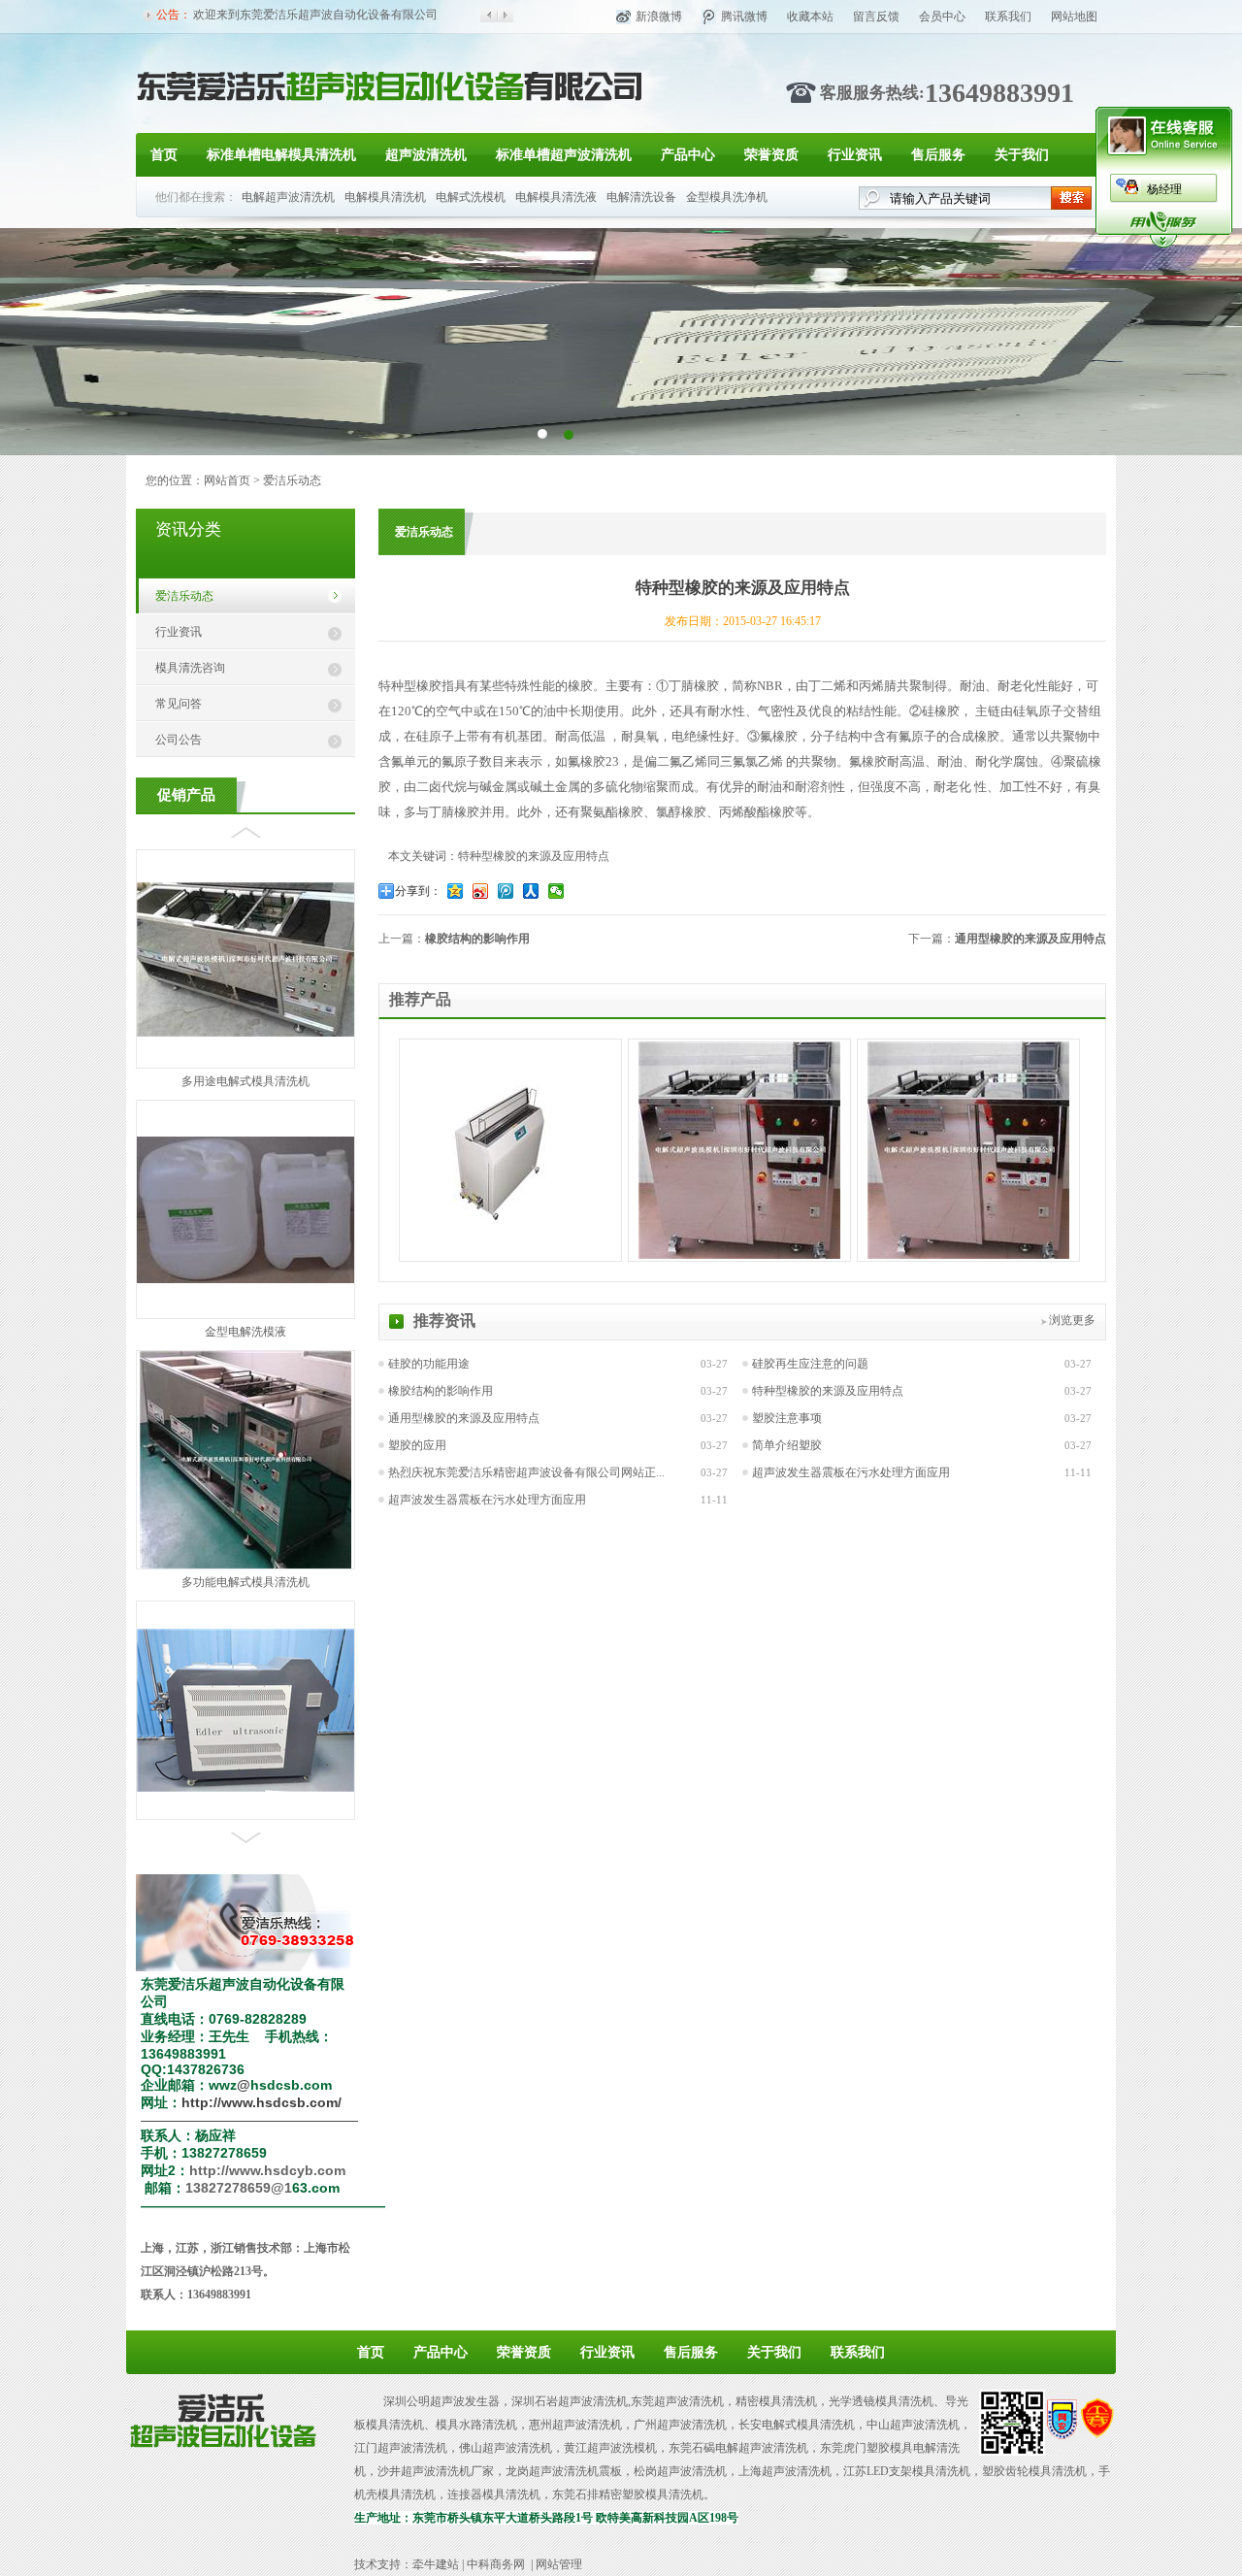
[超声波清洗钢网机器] (510, 1219)
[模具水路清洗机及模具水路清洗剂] (245, 1616)
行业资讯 (855, 155)
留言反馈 (876, 17)
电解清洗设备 (641, 197)
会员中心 (942, 17)
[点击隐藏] (1163, 245)
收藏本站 (810, 17)
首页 (164, 155)
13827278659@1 (239, 2188)
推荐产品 (420, 999)
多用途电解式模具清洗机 (245, 909)
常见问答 (179, 704)
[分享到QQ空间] (457, 891)
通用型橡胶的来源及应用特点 (1030, 939)
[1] (568, 433)
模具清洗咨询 (190, 668)
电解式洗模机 (471, 197)
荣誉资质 (771, 155)
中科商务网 (496, 2564)
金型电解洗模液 (245, 1160)
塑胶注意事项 (787, 1418)
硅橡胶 (941, 711)
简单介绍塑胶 (787, 1445)
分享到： (418, 891)
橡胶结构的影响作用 (477, 939)
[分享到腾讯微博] (507, 891)
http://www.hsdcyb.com (267, 2170)
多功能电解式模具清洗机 (245, 1410)
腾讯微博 (744, 17)
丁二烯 (827, 686)
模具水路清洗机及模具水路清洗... (246, 1661)
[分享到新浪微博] (482, 891)
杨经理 (1164, 189)
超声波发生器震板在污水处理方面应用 (851, 1472)
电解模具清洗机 (385, 197)
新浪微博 (659, 17)
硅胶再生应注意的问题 (810, 1364)
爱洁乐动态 (292, 480)
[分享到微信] (558, 891)
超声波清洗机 (426, 155)
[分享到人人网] (533, 891)
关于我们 (1022, 155)
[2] (542, 433)
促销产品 (186, 795)
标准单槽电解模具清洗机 (281, 155)
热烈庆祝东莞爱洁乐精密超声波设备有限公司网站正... (526, 1472)
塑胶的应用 (417, 1445)
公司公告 (179, 740)
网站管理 (559, 2564)
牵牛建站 (436, 2564)
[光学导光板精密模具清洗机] (739, 1255)
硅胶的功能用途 (429, 1364)
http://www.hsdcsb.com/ (261, 2102)
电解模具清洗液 (556, 197)
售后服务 (938, 155)
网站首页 (227, 480)
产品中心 (688, 155)
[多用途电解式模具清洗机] (245, 861)
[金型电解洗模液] (245, 1107)
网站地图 (1074, 17)
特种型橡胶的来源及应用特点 (828, 1391)
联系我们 (1008, 17)
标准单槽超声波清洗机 (564, 155)
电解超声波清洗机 (288, 197)
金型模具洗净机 (727, 197)
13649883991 (999, 93)
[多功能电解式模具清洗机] (245, 1393)
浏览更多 (1072, 1320)
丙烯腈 (878, 686)
